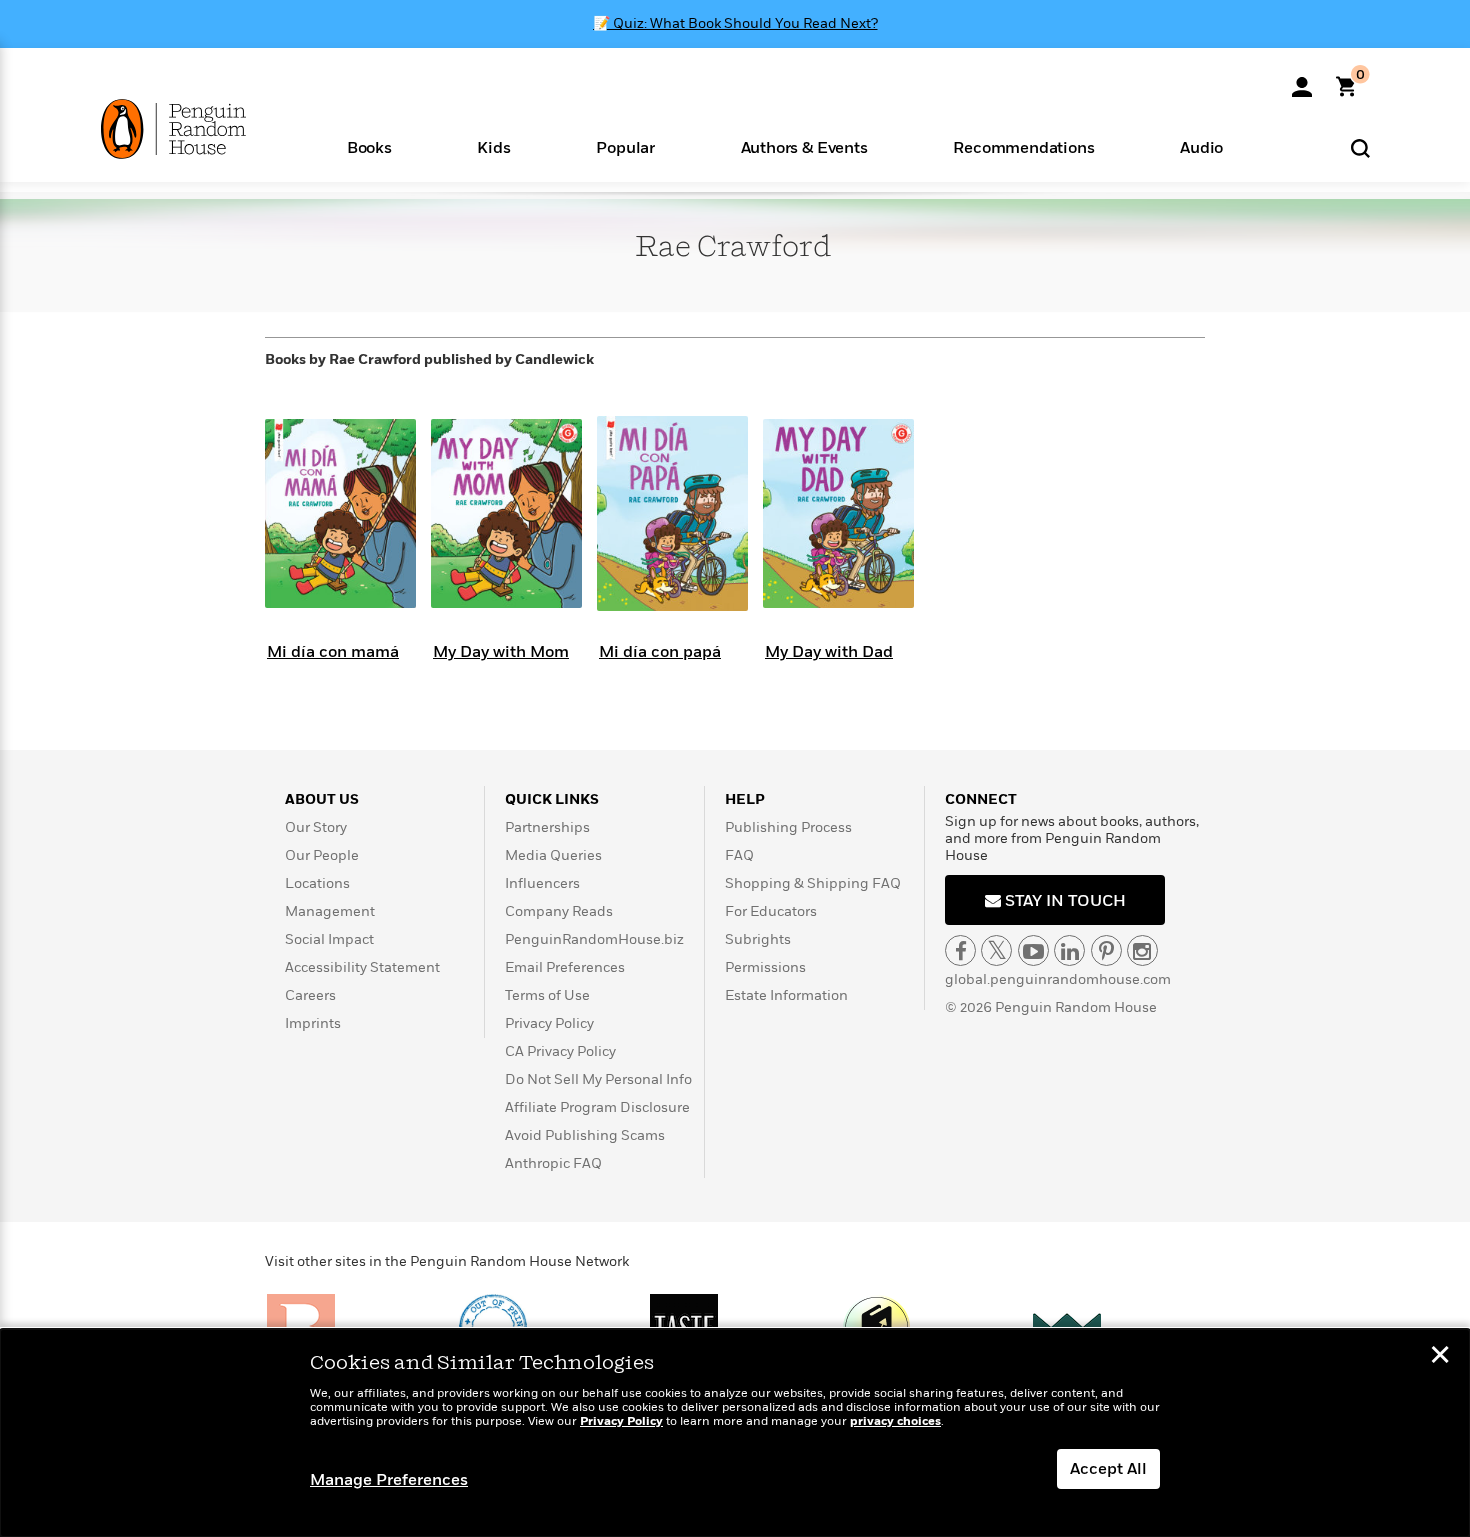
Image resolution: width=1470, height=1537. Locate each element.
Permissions (765, 967)
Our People (322, 855)
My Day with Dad (829, 652)
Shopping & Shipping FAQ (813, 883)
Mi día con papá (660, 652)
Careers (310, 995)
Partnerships (547, 827)
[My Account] (1302, 80)
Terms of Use (547, 995)
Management (330, 911)
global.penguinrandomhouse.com (1058, 979)
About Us (322, 799)
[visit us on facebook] (960, 950)
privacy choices (895, 1421)
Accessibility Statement (362, 967)
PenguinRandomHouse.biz (594, 939)
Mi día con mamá (333, 652)
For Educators (771, 911)
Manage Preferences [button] (389, 1480)
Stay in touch (1063, 901)
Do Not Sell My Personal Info (598, 1079)
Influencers (542, 883)
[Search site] (1360, 147)
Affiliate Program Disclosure (597, 1107)
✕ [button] (1440, 1357)
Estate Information (786, 995)
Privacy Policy (549, 1023)
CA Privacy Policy (560, 1051)
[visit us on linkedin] (1069, 950)
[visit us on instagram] (1142, 950)
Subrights (758, 939)
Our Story (316, 827)
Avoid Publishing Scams (585, 1135)
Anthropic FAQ (553, 1163)
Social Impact (329, 939)
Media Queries (553, 855)
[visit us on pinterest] (1106, 950)
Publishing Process (788, 827)
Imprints (313, 1023)
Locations (317, 883)
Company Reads (559, 911)
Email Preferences (565, 967)
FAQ (739, 855)
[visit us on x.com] (996, 950)
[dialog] (735, 1433)
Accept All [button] (1108, 1469)
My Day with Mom (501, 652)
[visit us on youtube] (1033, 950)
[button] (369, 146)
